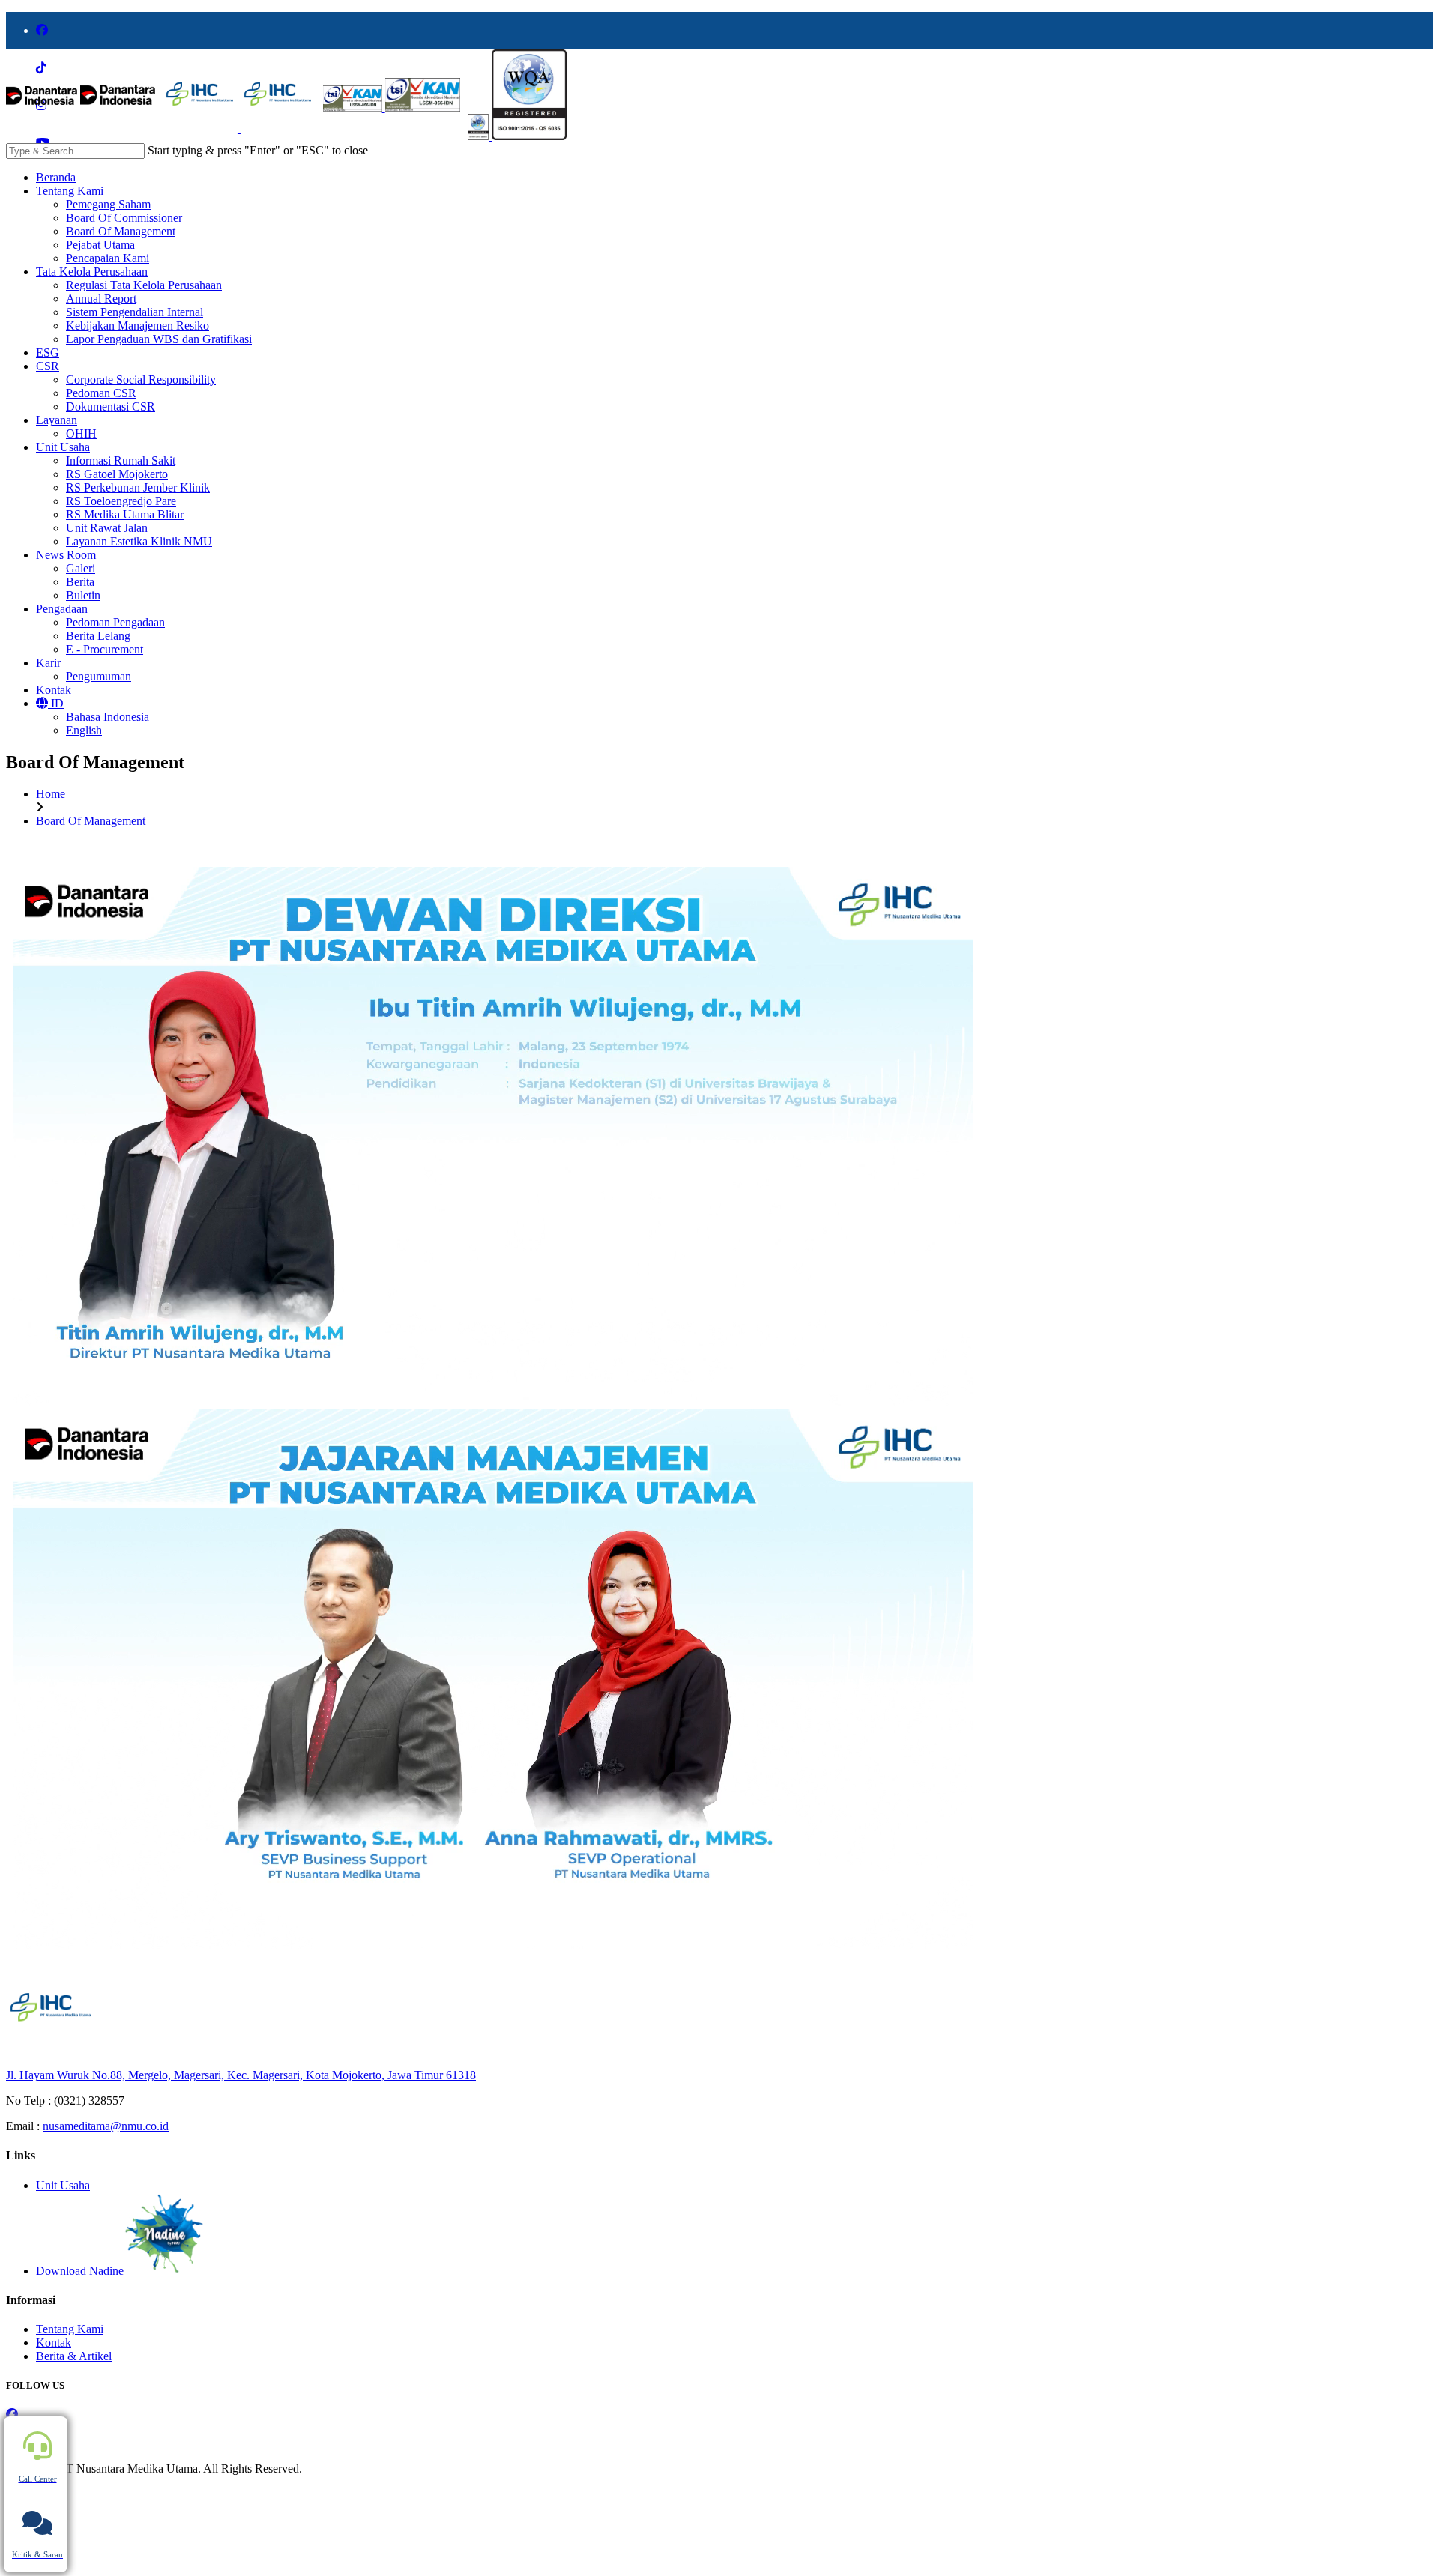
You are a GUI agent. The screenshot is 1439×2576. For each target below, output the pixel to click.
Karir (48, 663)
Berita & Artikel (74, 2356)
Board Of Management (91, 821)
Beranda (56, 177)
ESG (48, 353)
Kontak (54, 690)
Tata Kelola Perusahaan (92, 272)
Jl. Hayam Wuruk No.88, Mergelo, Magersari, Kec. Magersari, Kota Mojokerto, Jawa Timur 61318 (241, 2075)
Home (51, 794)
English (84, 730)
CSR (48, 366)
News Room (66, 555)
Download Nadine (80, 2271)
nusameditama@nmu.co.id (106, 2126)
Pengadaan (62, 609)
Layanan (57, 420)
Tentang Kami (70, 191)
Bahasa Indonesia (108, 717)
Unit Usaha (63, 447)
